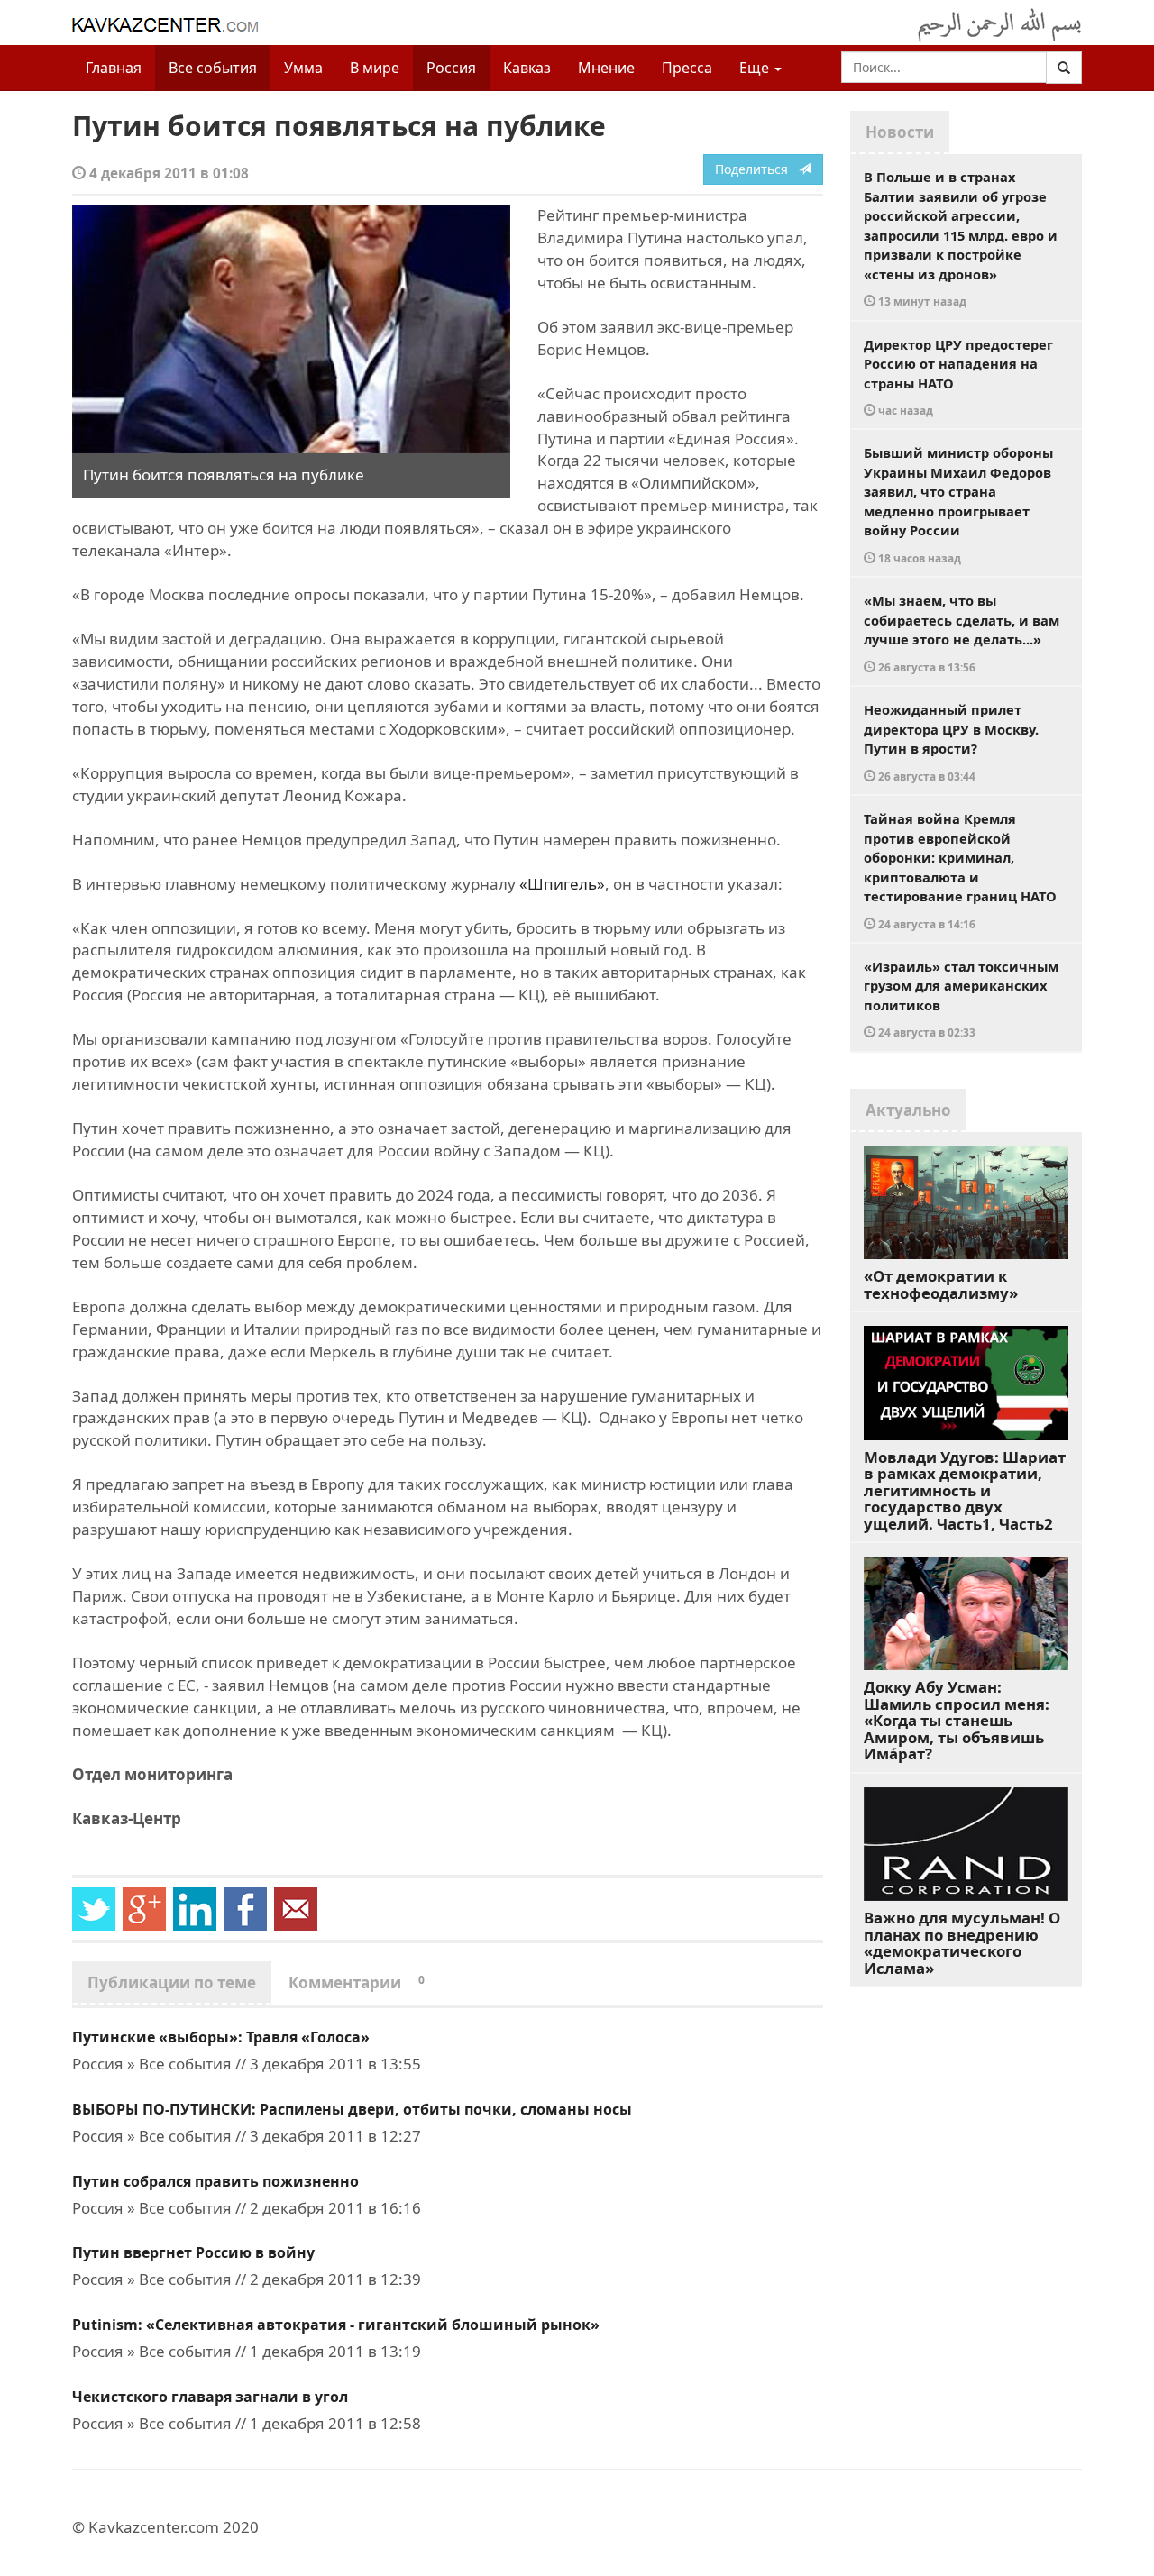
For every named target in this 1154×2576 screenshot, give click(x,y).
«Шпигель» (562, 884)
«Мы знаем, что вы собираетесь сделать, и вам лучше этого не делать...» (962, 633)
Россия (451, 68)
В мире (375, 68)
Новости (900, 132)
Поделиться (757, 169)
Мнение (606, 68)
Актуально (908, 1110)
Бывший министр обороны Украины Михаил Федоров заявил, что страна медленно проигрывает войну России (958, 504)
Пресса (687, 68)
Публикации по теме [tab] (172, 1982)
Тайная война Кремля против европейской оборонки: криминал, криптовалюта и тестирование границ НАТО (960, 870)
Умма (303, 68)
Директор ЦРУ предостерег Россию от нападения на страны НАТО (958, 377)
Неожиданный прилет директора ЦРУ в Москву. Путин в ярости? (951, 742)
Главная (114, 68)
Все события (213, 68)
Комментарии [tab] (357, 1982)
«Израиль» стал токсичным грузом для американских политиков (961, 999)
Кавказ (527, 68)
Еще (756, 68)
